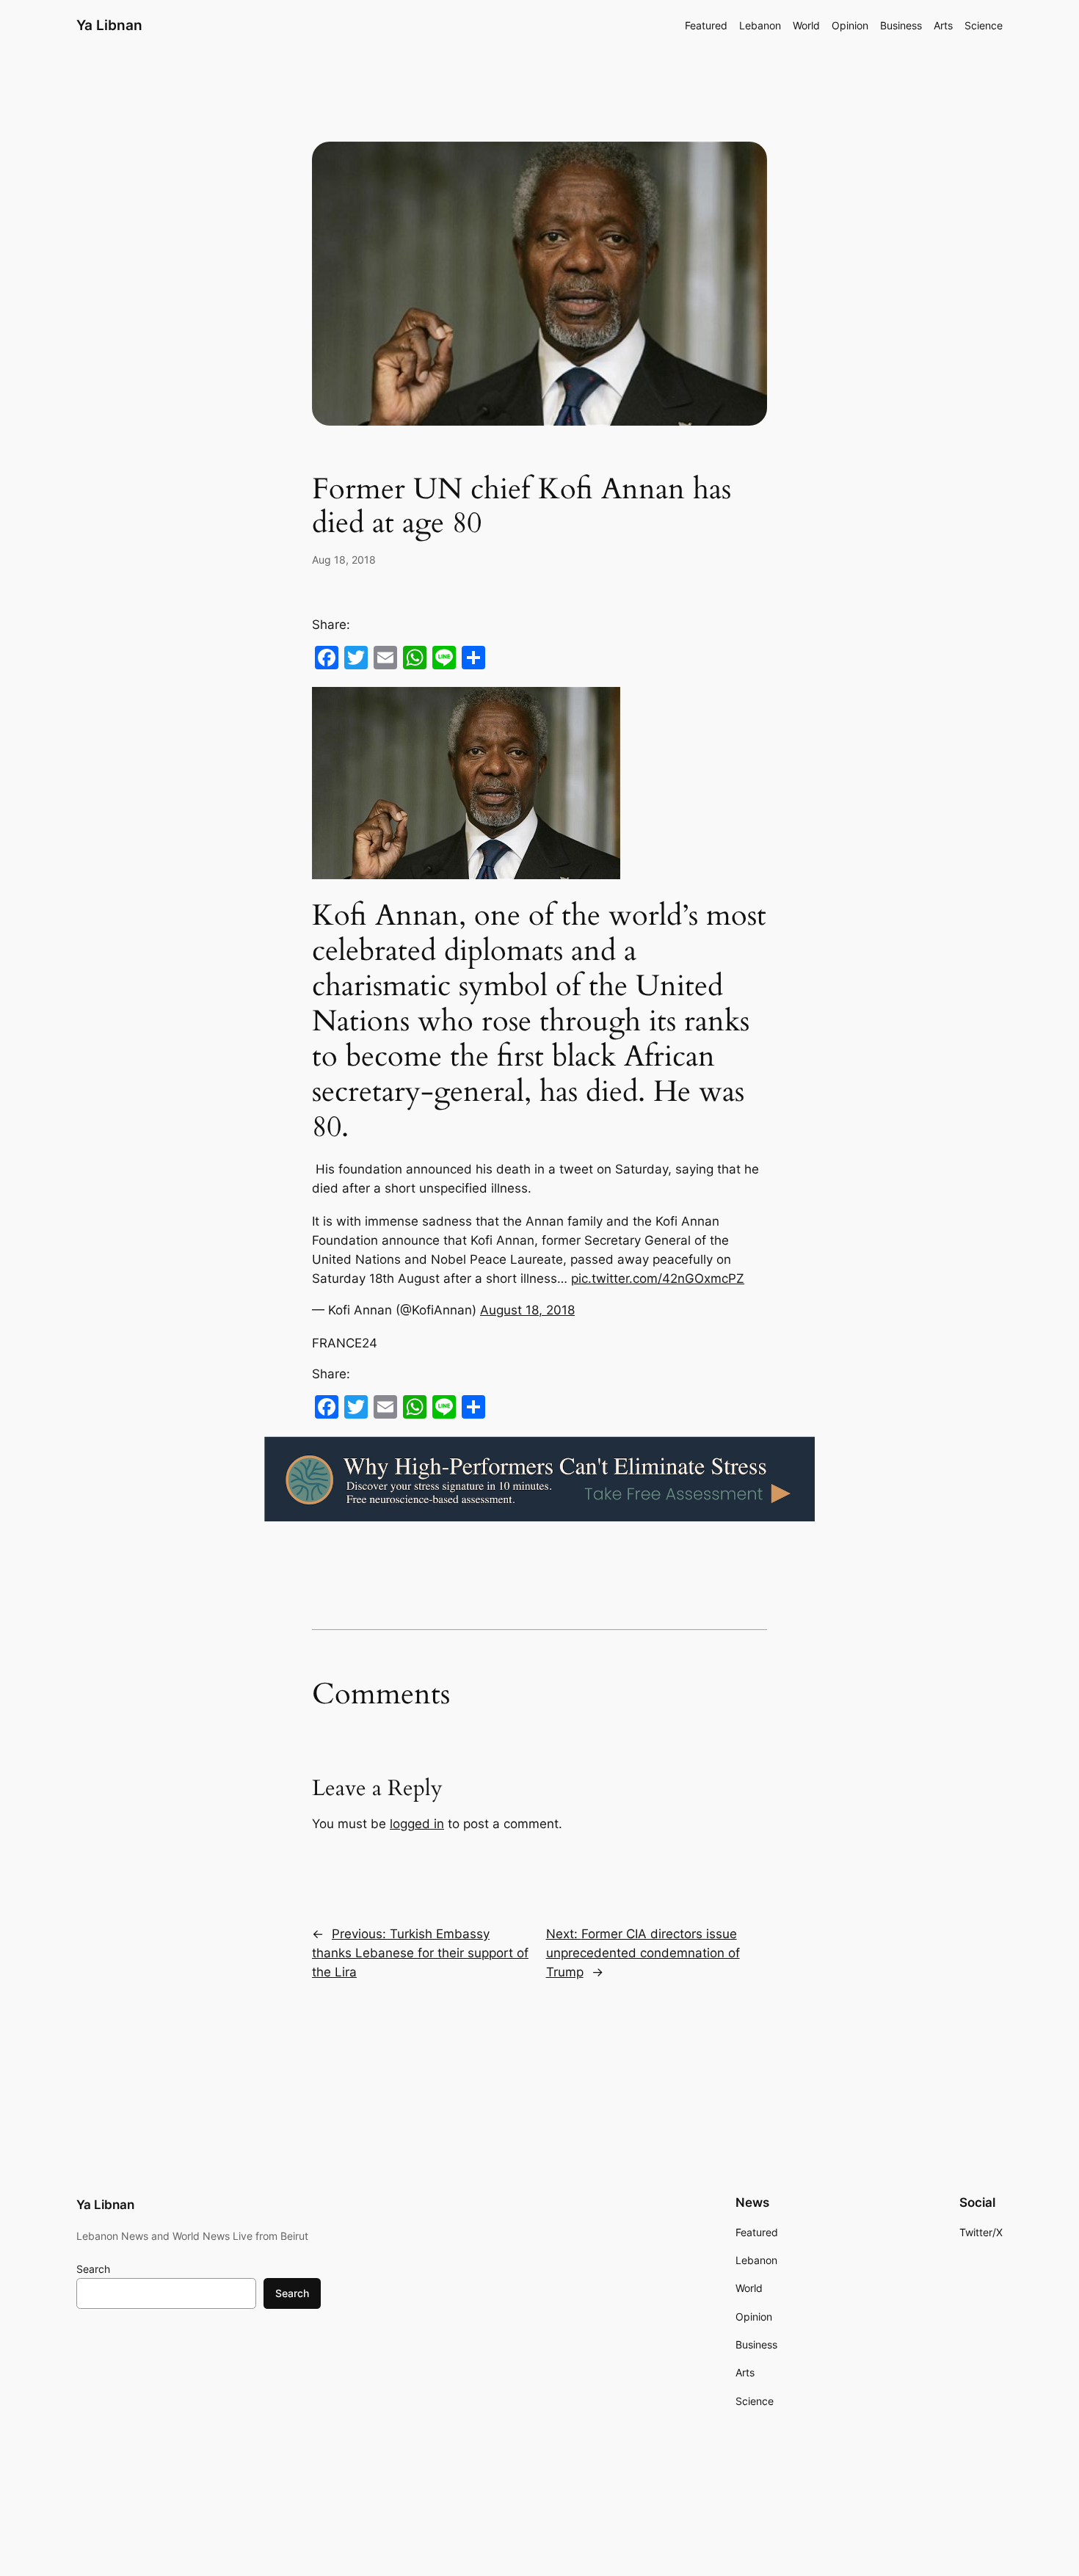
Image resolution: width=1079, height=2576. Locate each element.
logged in (417, 1824)
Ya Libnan (109, 25)
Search (93, 2269)
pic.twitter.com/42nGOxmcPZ (658, 1278)
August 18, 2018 (527, 1310)
